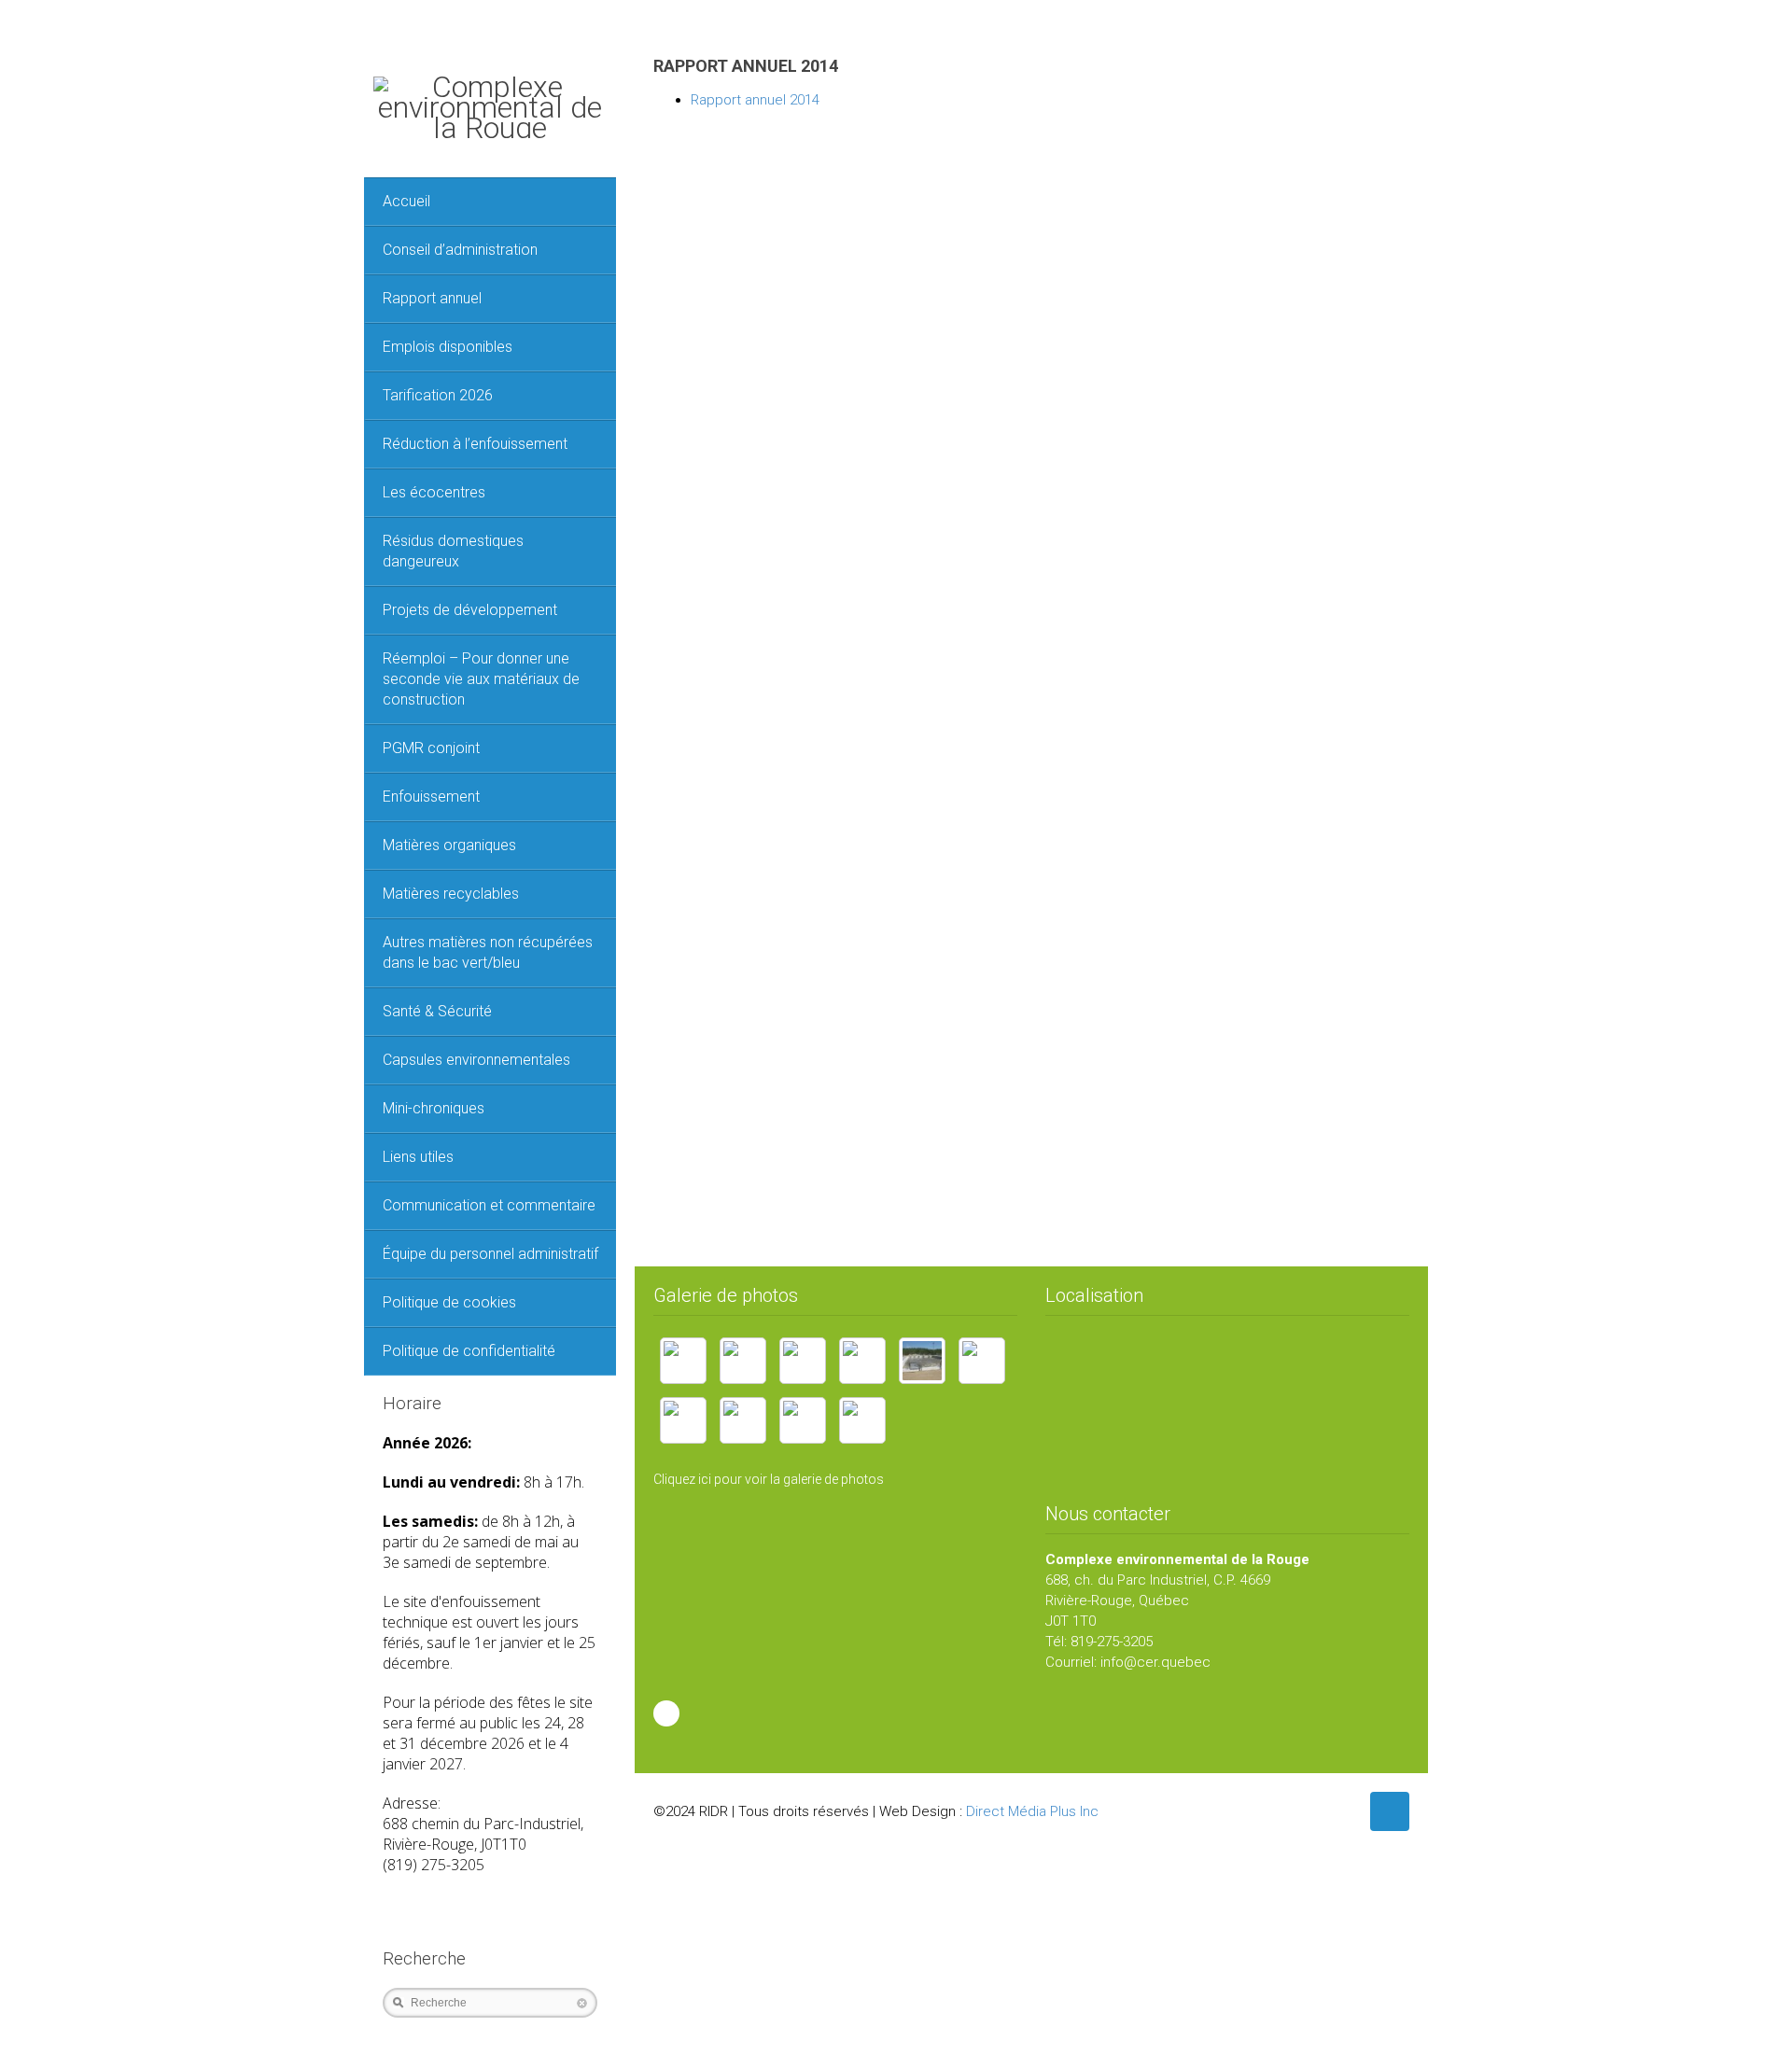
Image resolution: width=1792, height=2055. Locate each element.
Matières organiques (449, 845)
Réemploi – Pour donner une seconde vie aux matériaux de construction (481, 679)
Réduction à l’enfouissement (475, 444)
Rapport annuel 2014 (755, 100)
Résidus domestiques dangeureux (453, 551)
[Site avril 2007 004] (743, 1361)
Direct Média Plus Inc (1032, 1811)
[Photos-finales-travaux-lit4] (862, 1361)
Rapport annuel (432, 298)
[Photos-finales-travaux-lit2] (922, 1361)
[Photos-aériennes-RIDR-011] (683, 1420)
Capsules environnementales (476, 1060)
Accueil (406, 201)
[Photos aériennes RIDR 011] (803, 1420)
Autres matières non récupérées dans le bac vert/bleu (488, 952)
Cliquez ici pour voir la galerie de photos (769, 1479)
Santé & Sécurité (437, 1011)
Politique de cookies (449, 1302)
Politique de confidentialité (469, 1351)
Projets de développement (470, 610)
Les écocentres (434, 492)
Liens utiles (418, 1157)
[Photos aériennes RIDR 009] (862, 1420)
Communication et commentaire (489, 1205)
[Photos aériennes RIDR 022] (743, 1420)
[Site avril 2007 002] (803, 1361)
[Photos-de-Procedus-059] (982, 1361)
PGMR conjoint (431, 748)
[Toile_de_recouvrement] (683, 1361)
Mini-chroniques (434, 1108)
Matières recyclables (451, 894)
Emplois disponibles (448, 347)
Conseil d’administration (460, 250)
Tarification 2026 (438, 395)
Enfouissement (431, 797)
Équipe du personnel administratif (490, 1254)
